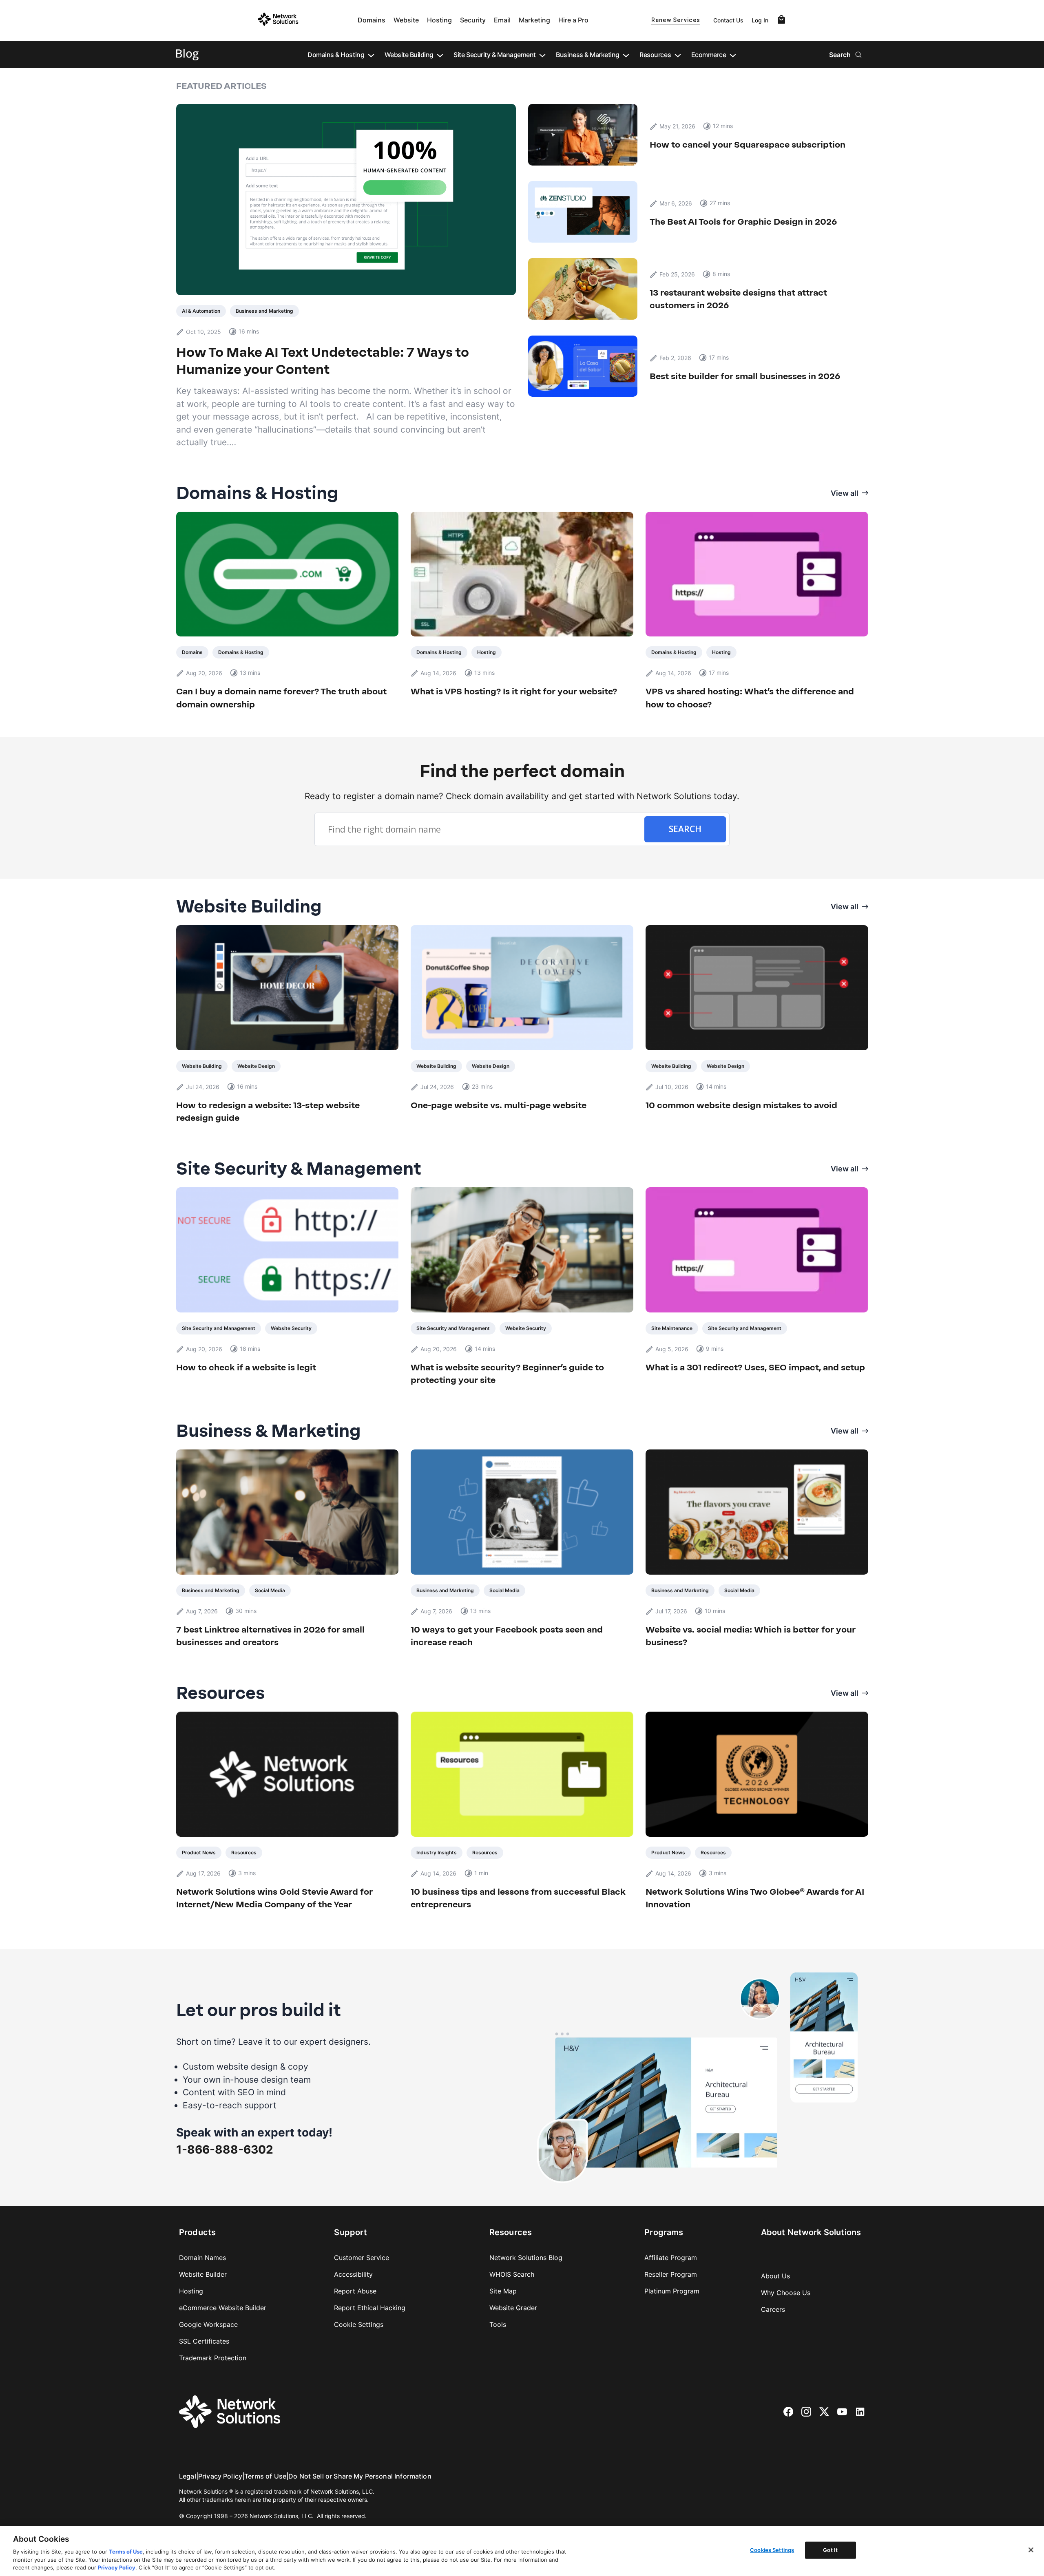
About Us (775, 2276)
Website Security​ (291, 1328)
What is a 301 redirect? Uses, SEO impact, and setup (755, 1367)
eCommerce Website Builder (223, 2308)
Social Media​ (270, 1590)
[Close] (1031, 2550)
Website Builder (203, 2274)
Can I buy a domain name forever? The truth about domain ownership (281, 698)
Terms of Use (265, 2476)
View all (845, 493)
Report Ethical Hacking (370, 2308)
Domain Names (202, 2258)
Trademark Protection (213, 2358)
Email (502, 20)
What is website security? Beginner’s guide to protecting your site (507, 1374)
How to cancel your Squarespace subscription (748, 145)
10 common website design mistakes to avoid (741, 1105)
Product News (199, 1852)
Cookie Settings (359, 2324)
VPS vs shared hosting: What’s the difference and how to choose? (750, 698)
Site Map (503, 2291)
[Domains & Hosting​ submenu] (371, 55)
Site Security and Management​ (219, 1328)
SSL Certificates (204, 2341)
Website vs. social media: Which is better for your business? (751, 1636)
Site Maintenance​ (672, 1328)
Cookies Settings (772, 2550)
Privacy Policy (220, 2476)
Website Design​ (256, 1066)
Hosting (439, 20)
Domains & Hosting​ (241, 652)
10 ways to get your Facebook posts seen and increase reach (507, 1636)
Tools (498, 2324)
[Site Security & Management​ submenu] (542, 55)
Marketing (534, 20)
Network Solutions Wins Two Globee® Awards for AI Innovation (755, 1898)
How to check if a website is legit (246, 1367)
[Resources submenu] (678, 55)
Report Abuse (355, 2291)
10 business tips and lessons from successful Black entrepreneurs (518, 1898)
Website (406, 20)
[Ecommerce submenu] (733, 55)
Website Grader (513, 2308)
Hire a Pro (573, 20)
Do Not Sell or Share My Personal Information (360, 2476)
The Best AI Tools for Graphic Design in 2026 (743, 222)
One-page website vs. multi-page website (499, 1105)
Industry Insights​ (437, 1852)
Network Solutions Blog (526, 2258)
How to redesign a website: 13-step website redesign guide (268, 1112)
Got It (830, 2550)
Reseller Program (671, 2274)
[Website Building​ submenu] (440, 55)
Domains (372, 20)
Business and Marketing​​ (264, 311)
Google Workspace (208, 2324)
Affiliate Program (671, 2258)
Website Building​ (202, 1066)
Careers (773, 2309)
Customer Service (362, 2258)
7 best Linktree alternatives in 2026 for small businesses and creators (270, 1636)
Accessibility (353, 2274)
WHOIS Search (512, 2274)
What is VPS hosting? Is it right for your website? (514, 691)
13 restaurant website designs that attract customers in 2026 (738, 299)
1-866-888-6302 (225, 2150)
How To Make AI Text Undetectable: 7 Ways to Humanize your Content (323, 361)
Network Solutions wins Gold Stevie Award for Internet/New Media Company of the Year (274, 1898)
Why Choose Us (786, 2293)
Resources (244, 1852)
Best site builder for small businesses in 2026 (746, 376)
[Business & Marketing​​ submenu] (626, 55)
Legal (188, 2476)
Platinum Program (672, 2291)
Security (473, 20)
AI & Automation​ (201, 311)
